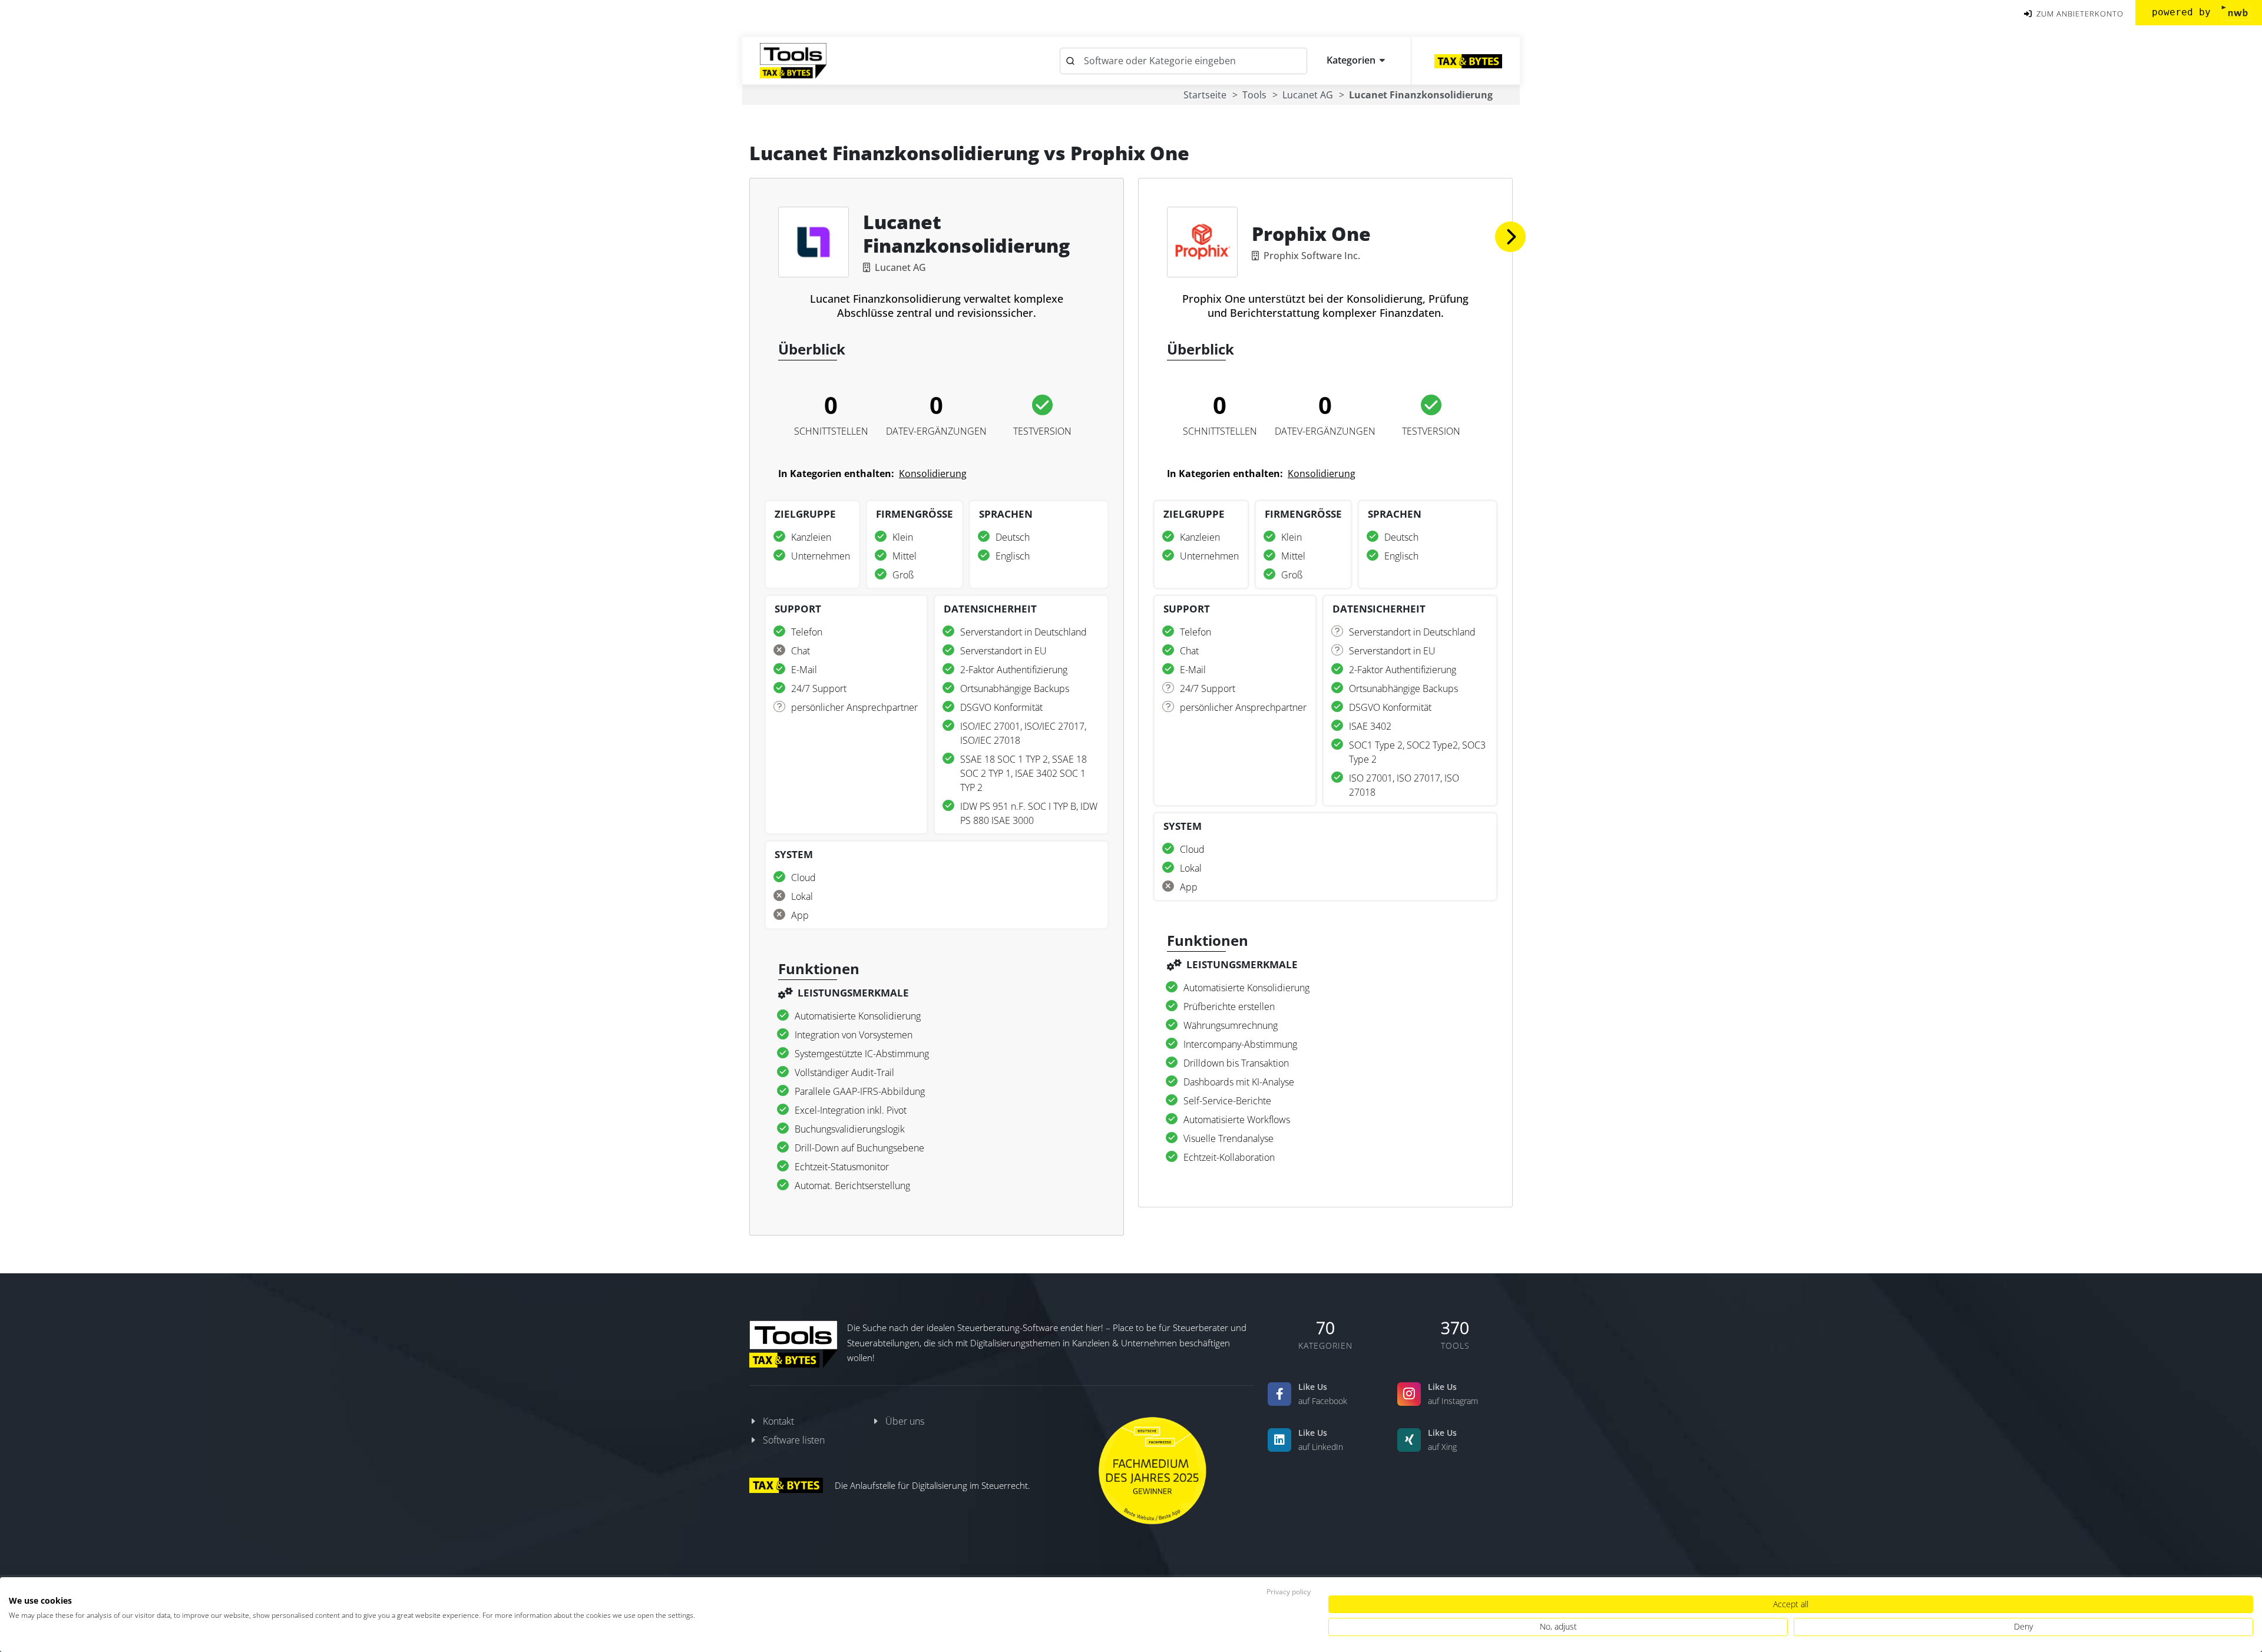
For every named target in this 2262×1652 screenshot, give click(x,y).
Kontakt (778, 1421)
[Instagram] (1409, 1394)
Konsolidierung (933, 474)
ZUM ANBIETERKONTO (2079, 14)
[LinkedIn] (1279, 1440)
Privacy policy (1289, 1592)
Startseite (1205, 95)
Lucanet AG (1308, 95)
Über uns (905, 1421)
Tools (1254, 95)
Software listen (794, 1440)
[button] (1510, 237)
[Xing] (1409, 1440)
